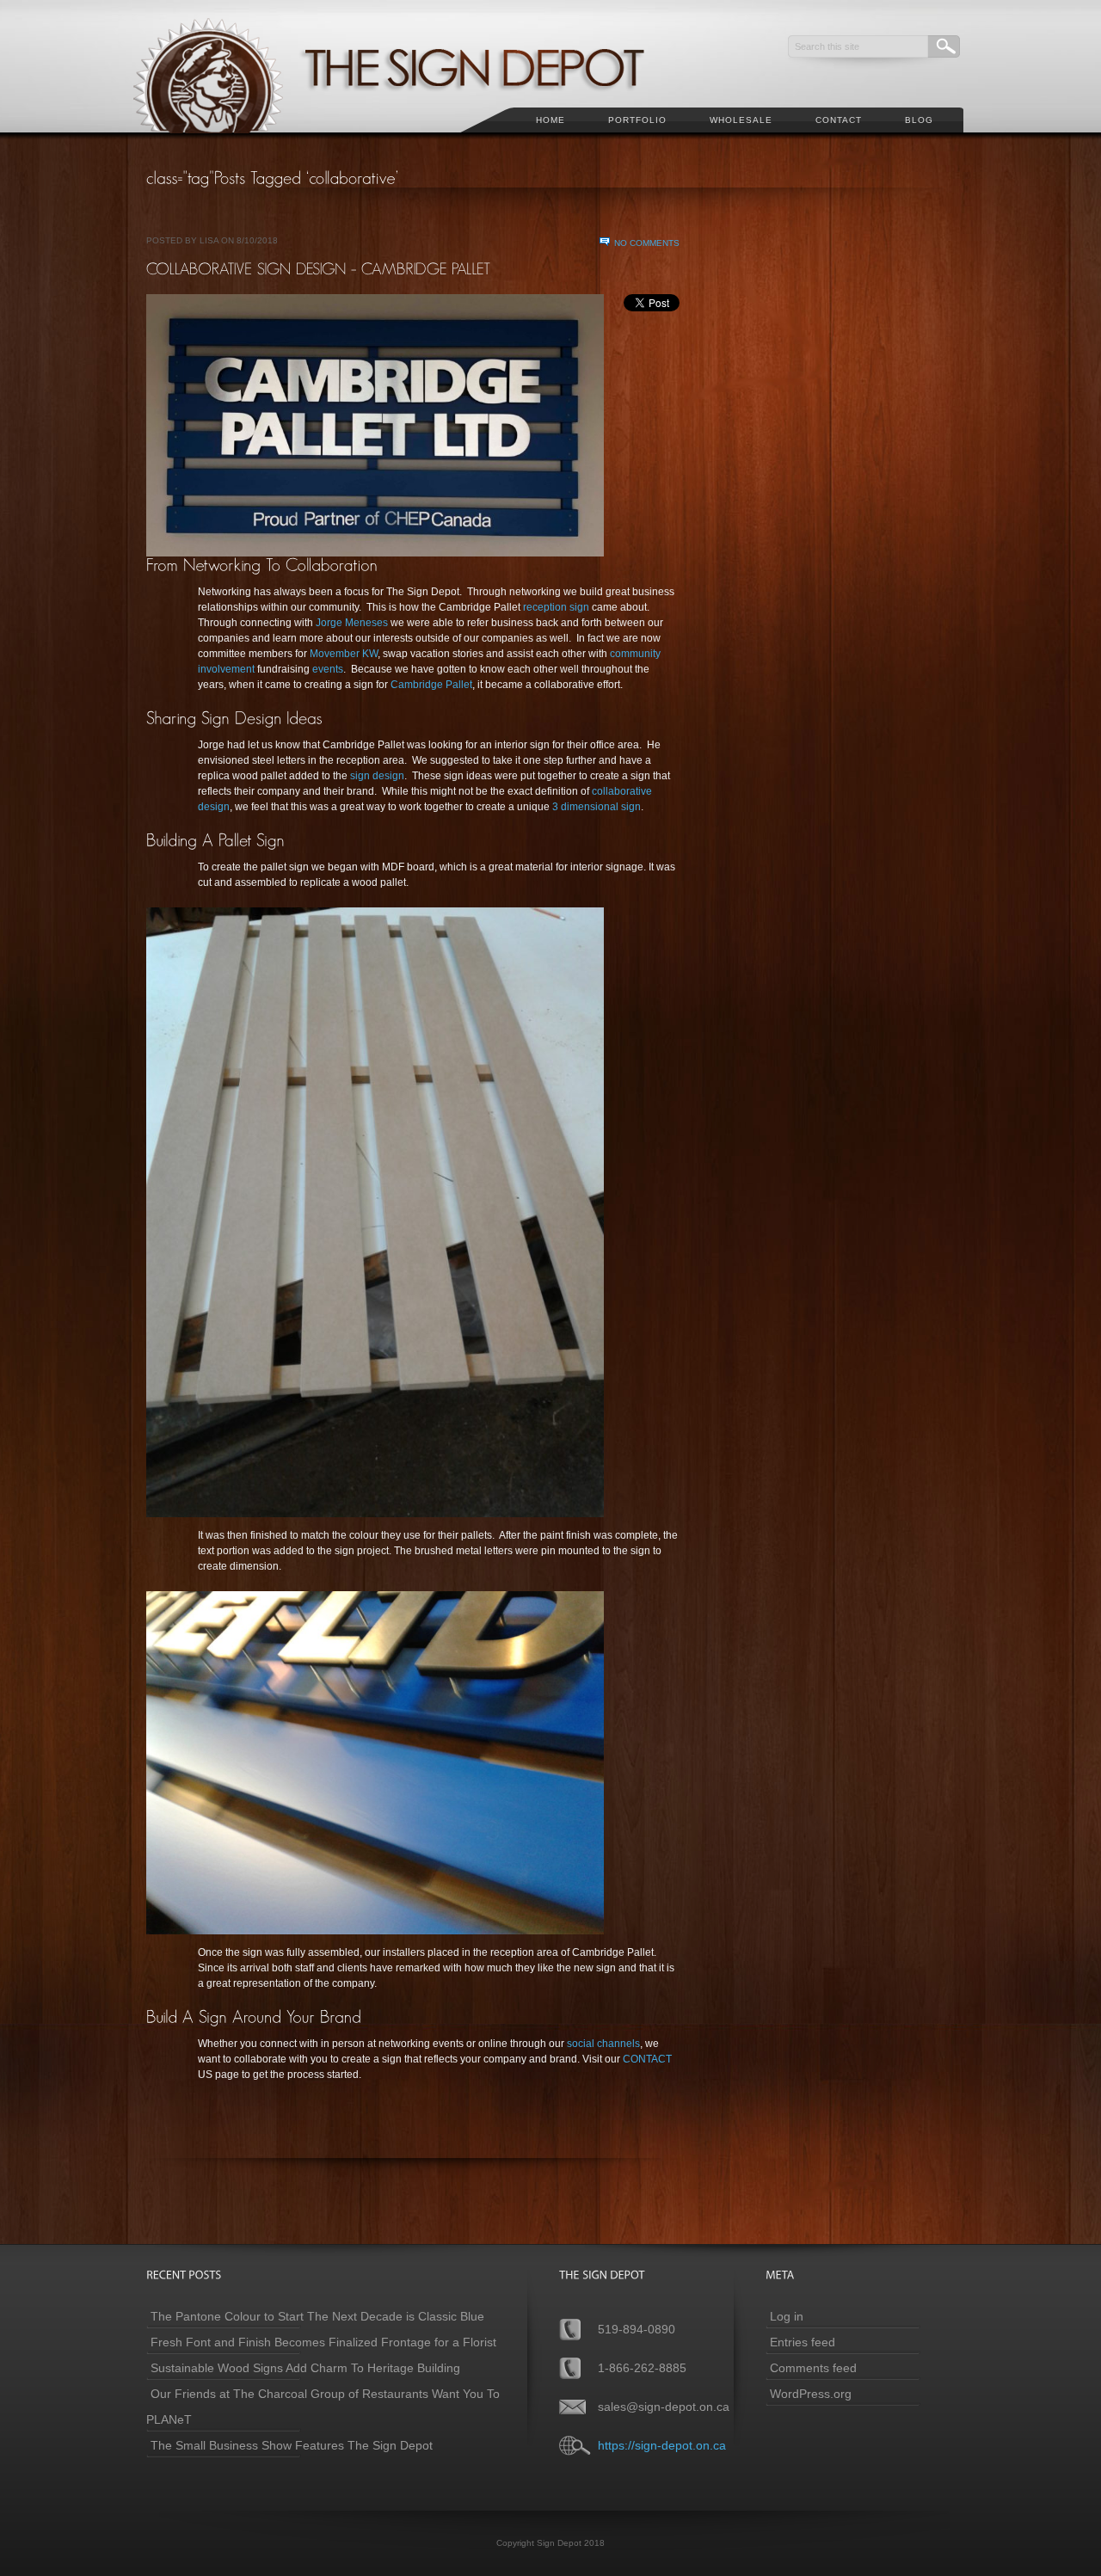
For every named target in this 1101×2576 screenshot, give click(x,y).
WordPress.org (811, 2394)
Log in (787, 2316)
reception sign (556, 607)
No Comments (647, 243)
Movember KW (344, 654)
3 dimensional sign (597, 807)
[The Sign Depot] (412, 143)
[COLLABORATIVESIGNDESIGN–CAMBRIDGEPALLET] (319, 268)
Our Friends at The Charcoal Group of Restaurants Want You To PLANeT (323, 2407)
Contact (839, 120)
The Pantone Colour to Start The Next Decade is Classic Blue (317, 2316)
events (328, 669)
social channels (603, 2044)
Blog (919, 120)
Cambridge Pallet (431, 685)
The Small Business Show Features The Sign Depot (292, 2445)
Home (550, 120)
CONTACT (647, 2059)
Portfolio (637, 120)
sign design (377, 776)
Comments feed (813, 2368)
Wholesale (741, 120)
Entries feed (803, 2342)
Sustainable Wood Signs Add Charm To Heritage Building (305, 2368)
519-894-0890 (637, 2329)
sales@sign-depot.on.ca (664, 2407)
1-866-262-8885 (642, 2368)
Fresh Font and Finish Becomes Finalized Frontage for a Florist (323, 2342)
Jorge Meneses (352, 623)
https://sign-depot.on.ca (662, 2445)
